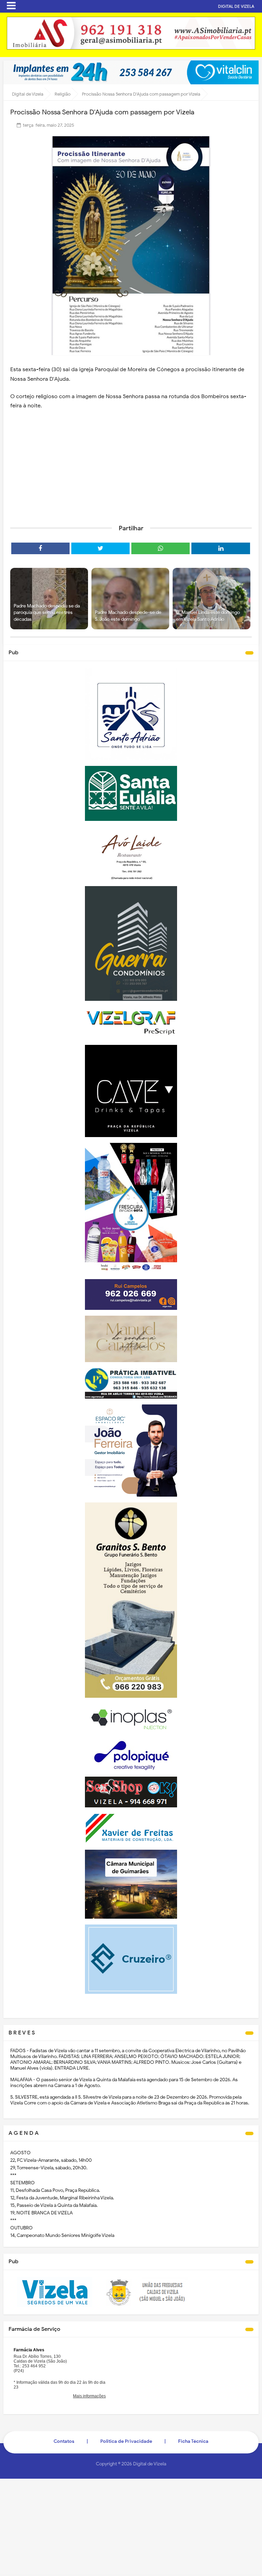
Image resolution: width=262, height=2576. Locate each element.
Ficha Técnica (193, 2441)
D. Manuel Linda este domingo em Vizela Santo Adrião (208, 616)
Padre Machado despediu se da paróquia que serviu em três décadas (47, 613)
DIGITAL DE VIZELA (236, 6)
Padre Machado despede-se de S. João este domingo (128, 616)
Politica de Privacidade (126, 2441)
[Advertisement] (131, 466)
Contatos (64, 2441)
